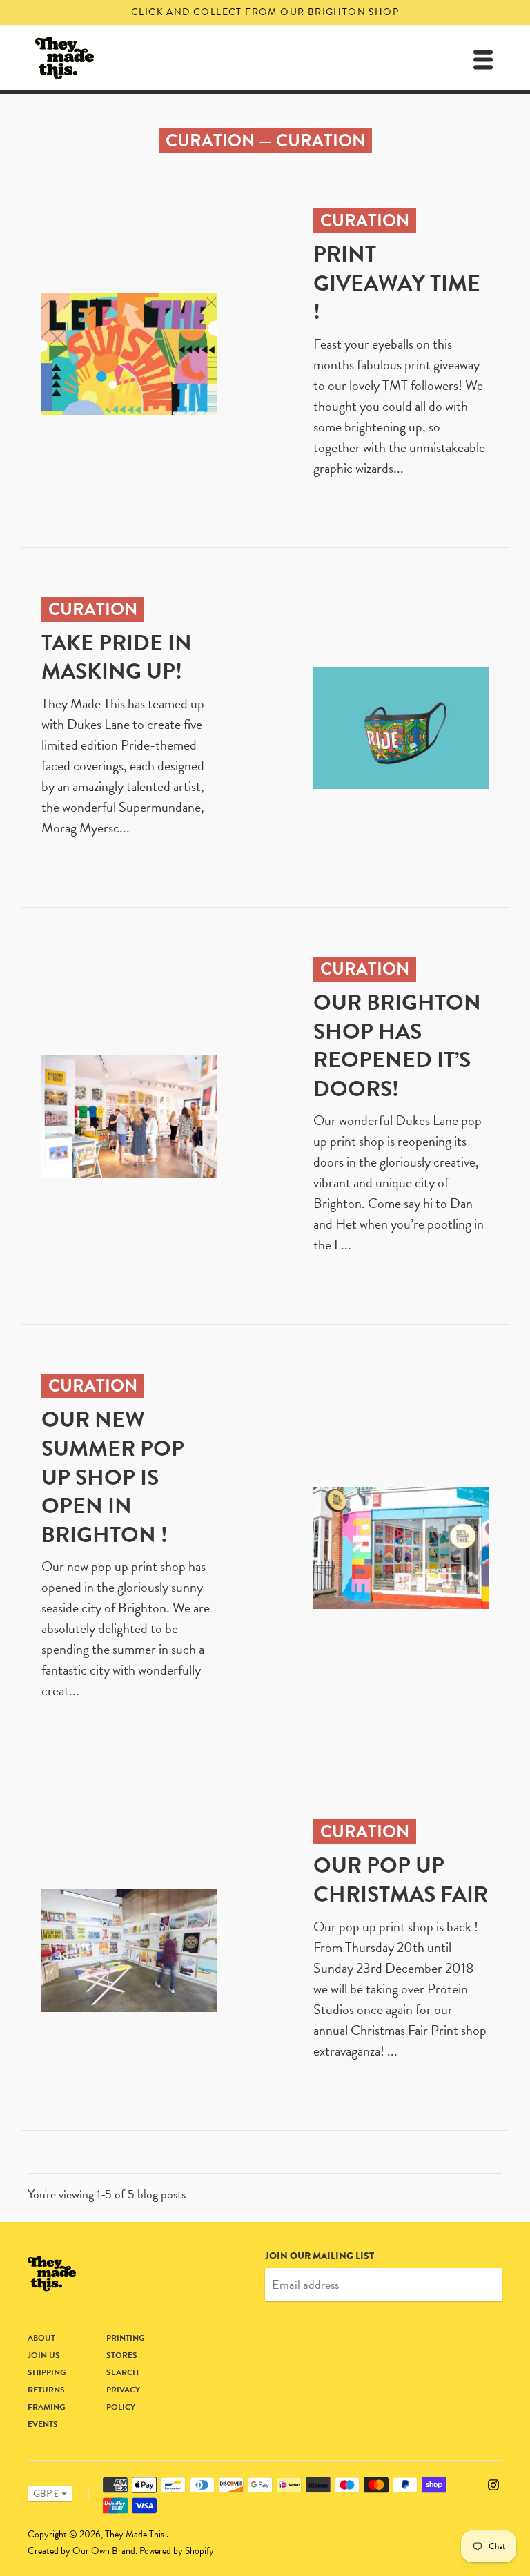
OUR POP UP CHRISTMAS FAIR (401, 1880)
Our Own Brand (104, 2551)
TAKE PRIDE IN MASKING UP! (117, 657)
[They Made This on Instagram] (493, 2483)
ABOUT (41, 2338)
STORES (122, 2355)
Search (122, 2372)
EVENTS (43, 2424)
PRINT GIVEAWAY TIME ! (397, 283)
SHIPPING (47, 2372)
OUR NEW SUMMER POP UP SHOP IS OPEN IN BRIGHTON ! (113, 1477)
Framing (47, 2407)
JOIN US (44, 2355)
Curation (210, 140)
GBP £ (46, 2494)
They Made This (136, 2534)
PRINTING (126, 2338)
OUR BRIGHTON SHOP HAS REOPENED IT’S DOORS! (397, 1046)
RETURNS (46, 2390)
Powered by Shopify (177, 2551)
